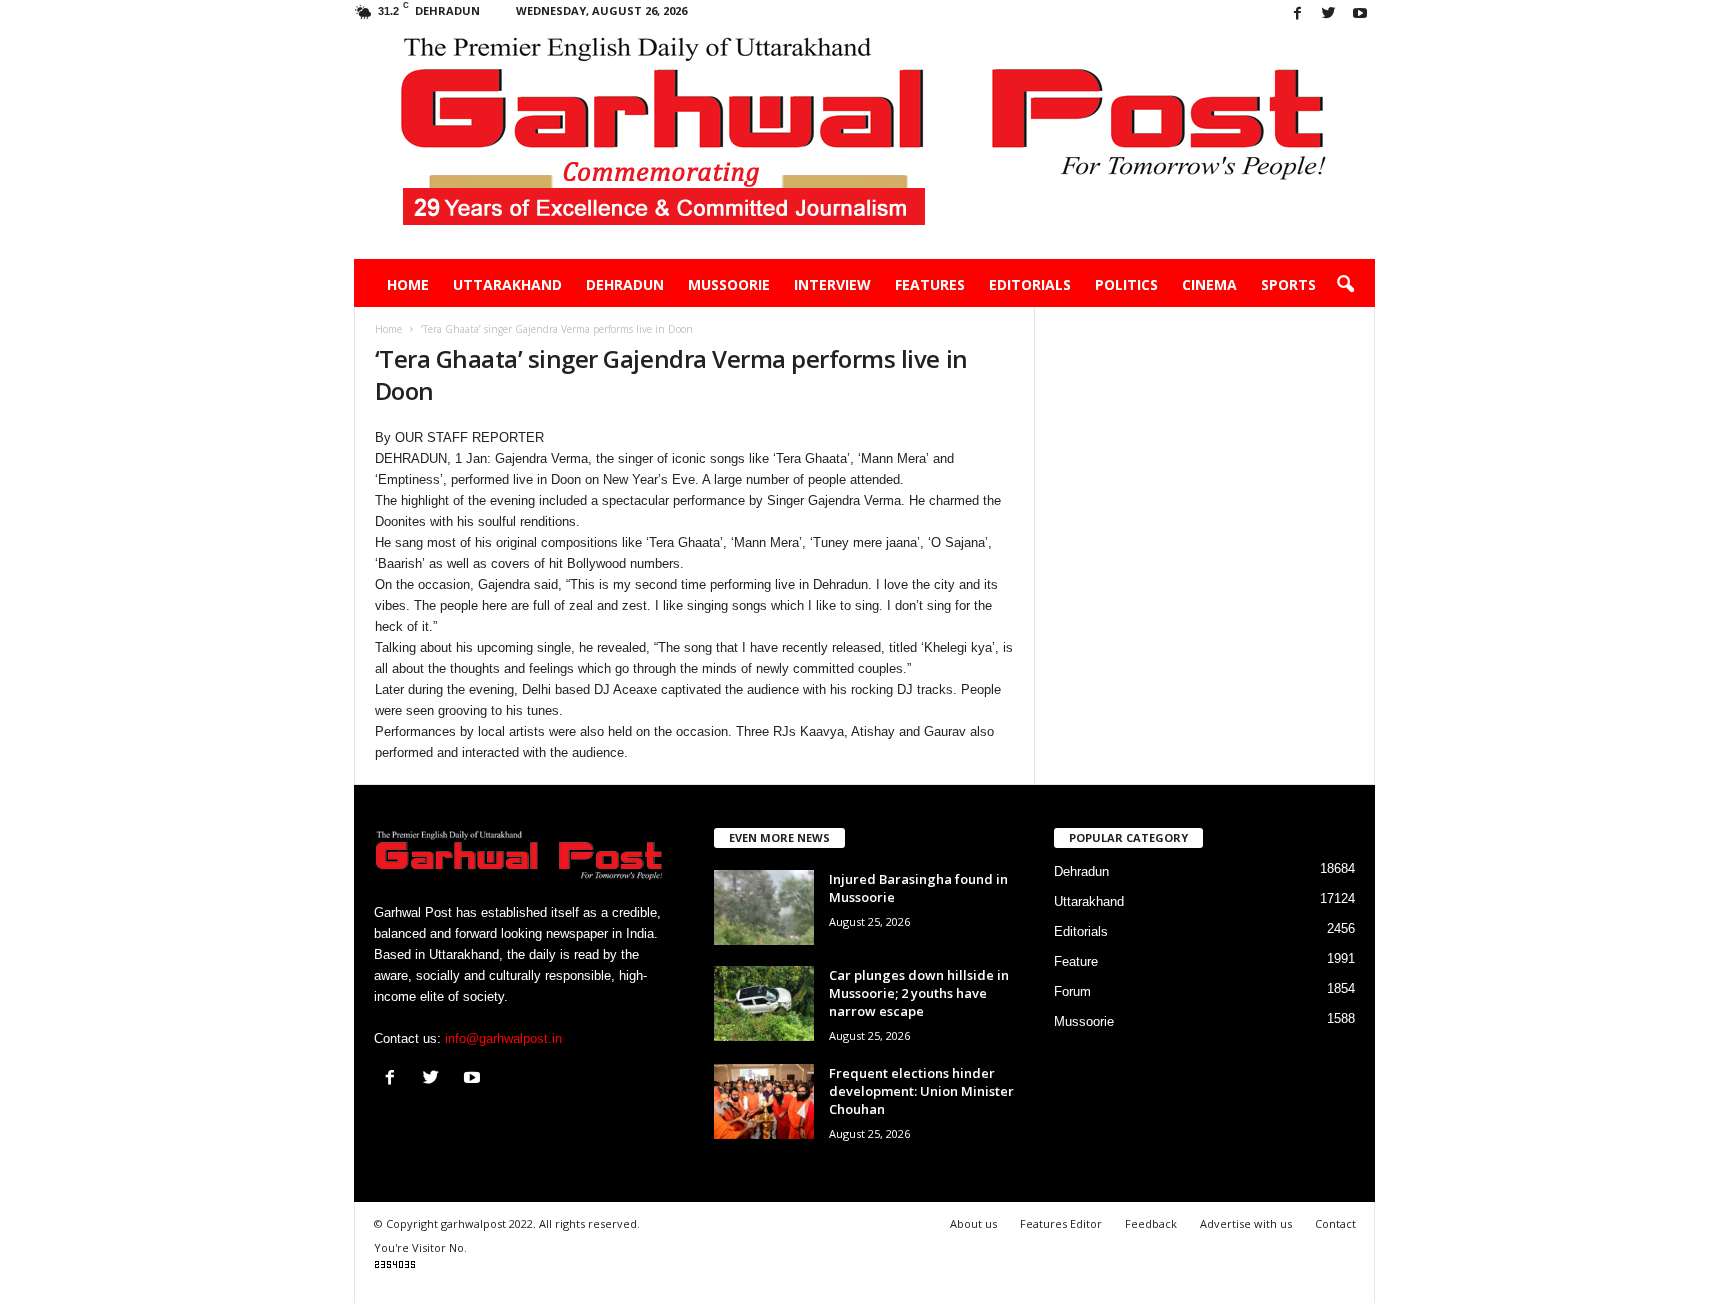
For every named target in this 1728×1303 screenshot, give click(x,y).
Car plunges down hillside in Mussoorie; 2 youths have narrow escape (919, 993)
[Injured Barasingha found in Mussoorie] (764, 907)
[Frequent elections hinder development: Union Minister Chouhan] (764, 1101)
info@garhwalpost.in (503, 1038)
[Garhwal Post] (864, 144)
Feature (1076, 961)
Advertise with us (1246, 1223)
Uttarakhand (507, 284)
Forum (1072, 991)
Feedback (1151, 1223)
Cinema (1209, 284)
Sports (1288, 284)
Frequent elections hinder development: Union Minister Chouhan (921, 1091)
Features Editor (1061, 1223)
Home (408, 284)
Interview (832, 284)
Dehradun (625, 284)
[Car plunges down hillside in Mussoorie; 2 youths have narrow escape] (764, 1003)
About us (973, 1223)
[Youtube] (1360, 14)
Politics (1126, 284)
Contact (1335, 1223)
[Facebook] (1298, 14)
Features (930, 284)
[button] (1345, 285)
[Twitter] (1329, 14)
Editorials (1030, 284)
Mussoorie (729, 284)
